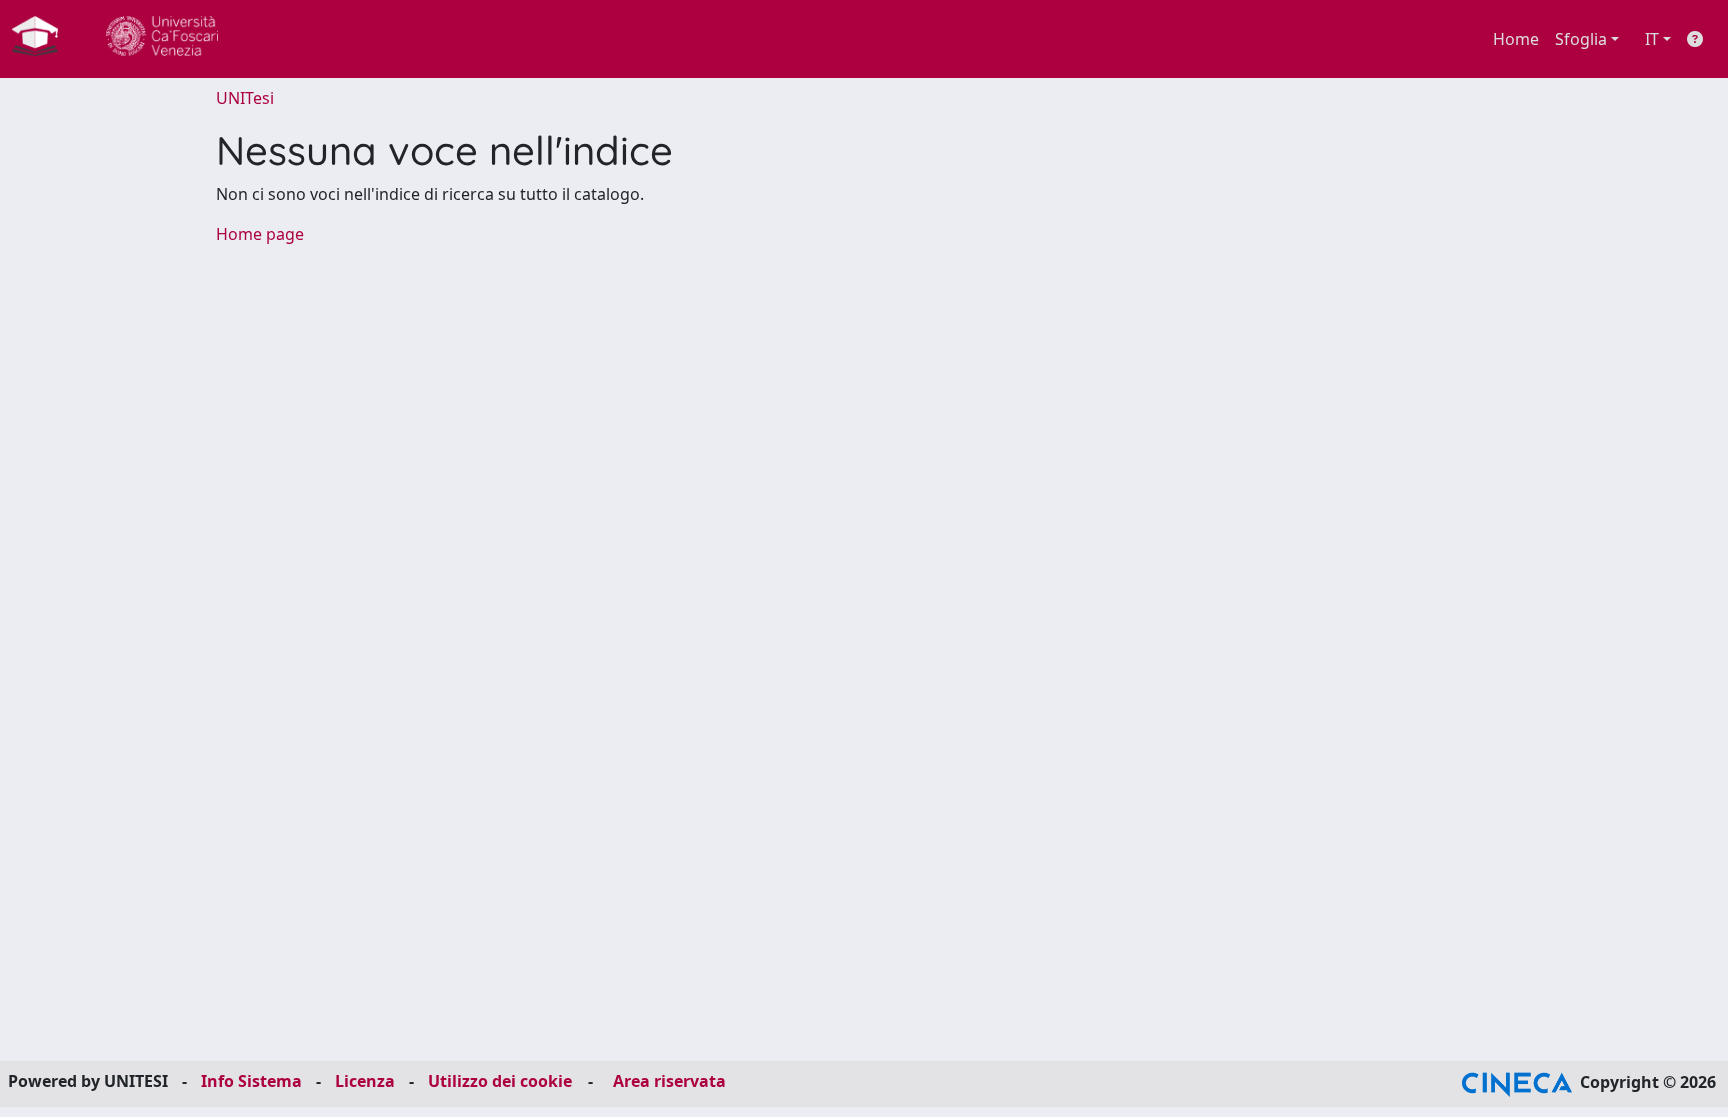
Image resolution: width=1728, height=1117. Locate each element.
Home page (260, 234)
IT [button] (1652, 39)
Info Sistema (251, 1081)
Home (1516, 39)
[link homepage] (43, 39)
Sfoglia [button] (1581, 39)
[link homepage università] (162, 39)
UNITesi (245, 98)
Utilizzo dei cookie (500, 1081)
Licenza (365, 1081)
